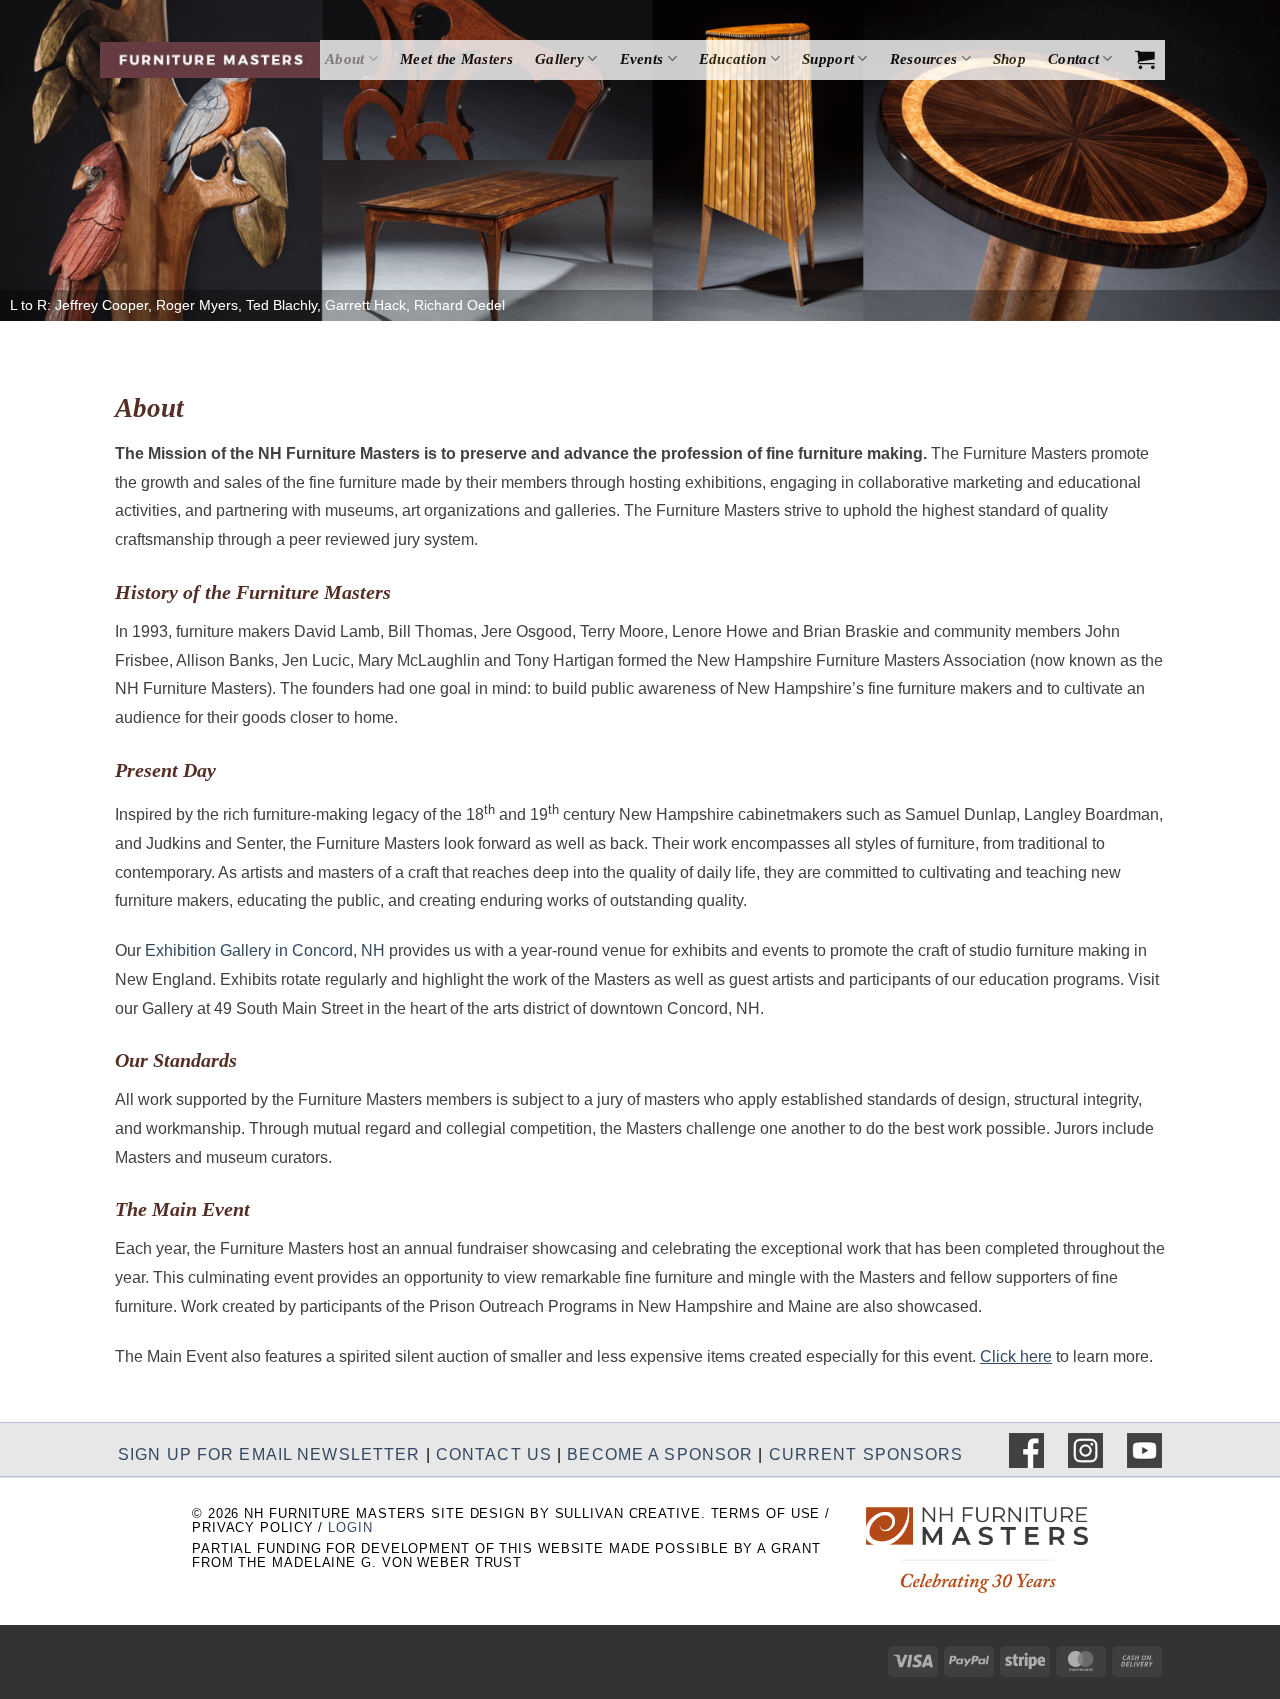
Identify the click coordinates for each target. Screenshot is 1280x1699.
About (345, 59)
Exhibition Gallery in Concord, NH (265, 950)
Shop (1009, 59)
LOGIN (350, 1527)
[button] (1145, 59)
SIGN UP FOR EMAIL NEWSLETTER (269, 1454)
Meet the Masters (456, 59)
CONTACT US (494, 1454)
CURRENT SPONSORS (866, 1454)
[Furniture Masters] (210, 60)
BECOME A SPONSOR (660, 1454)
